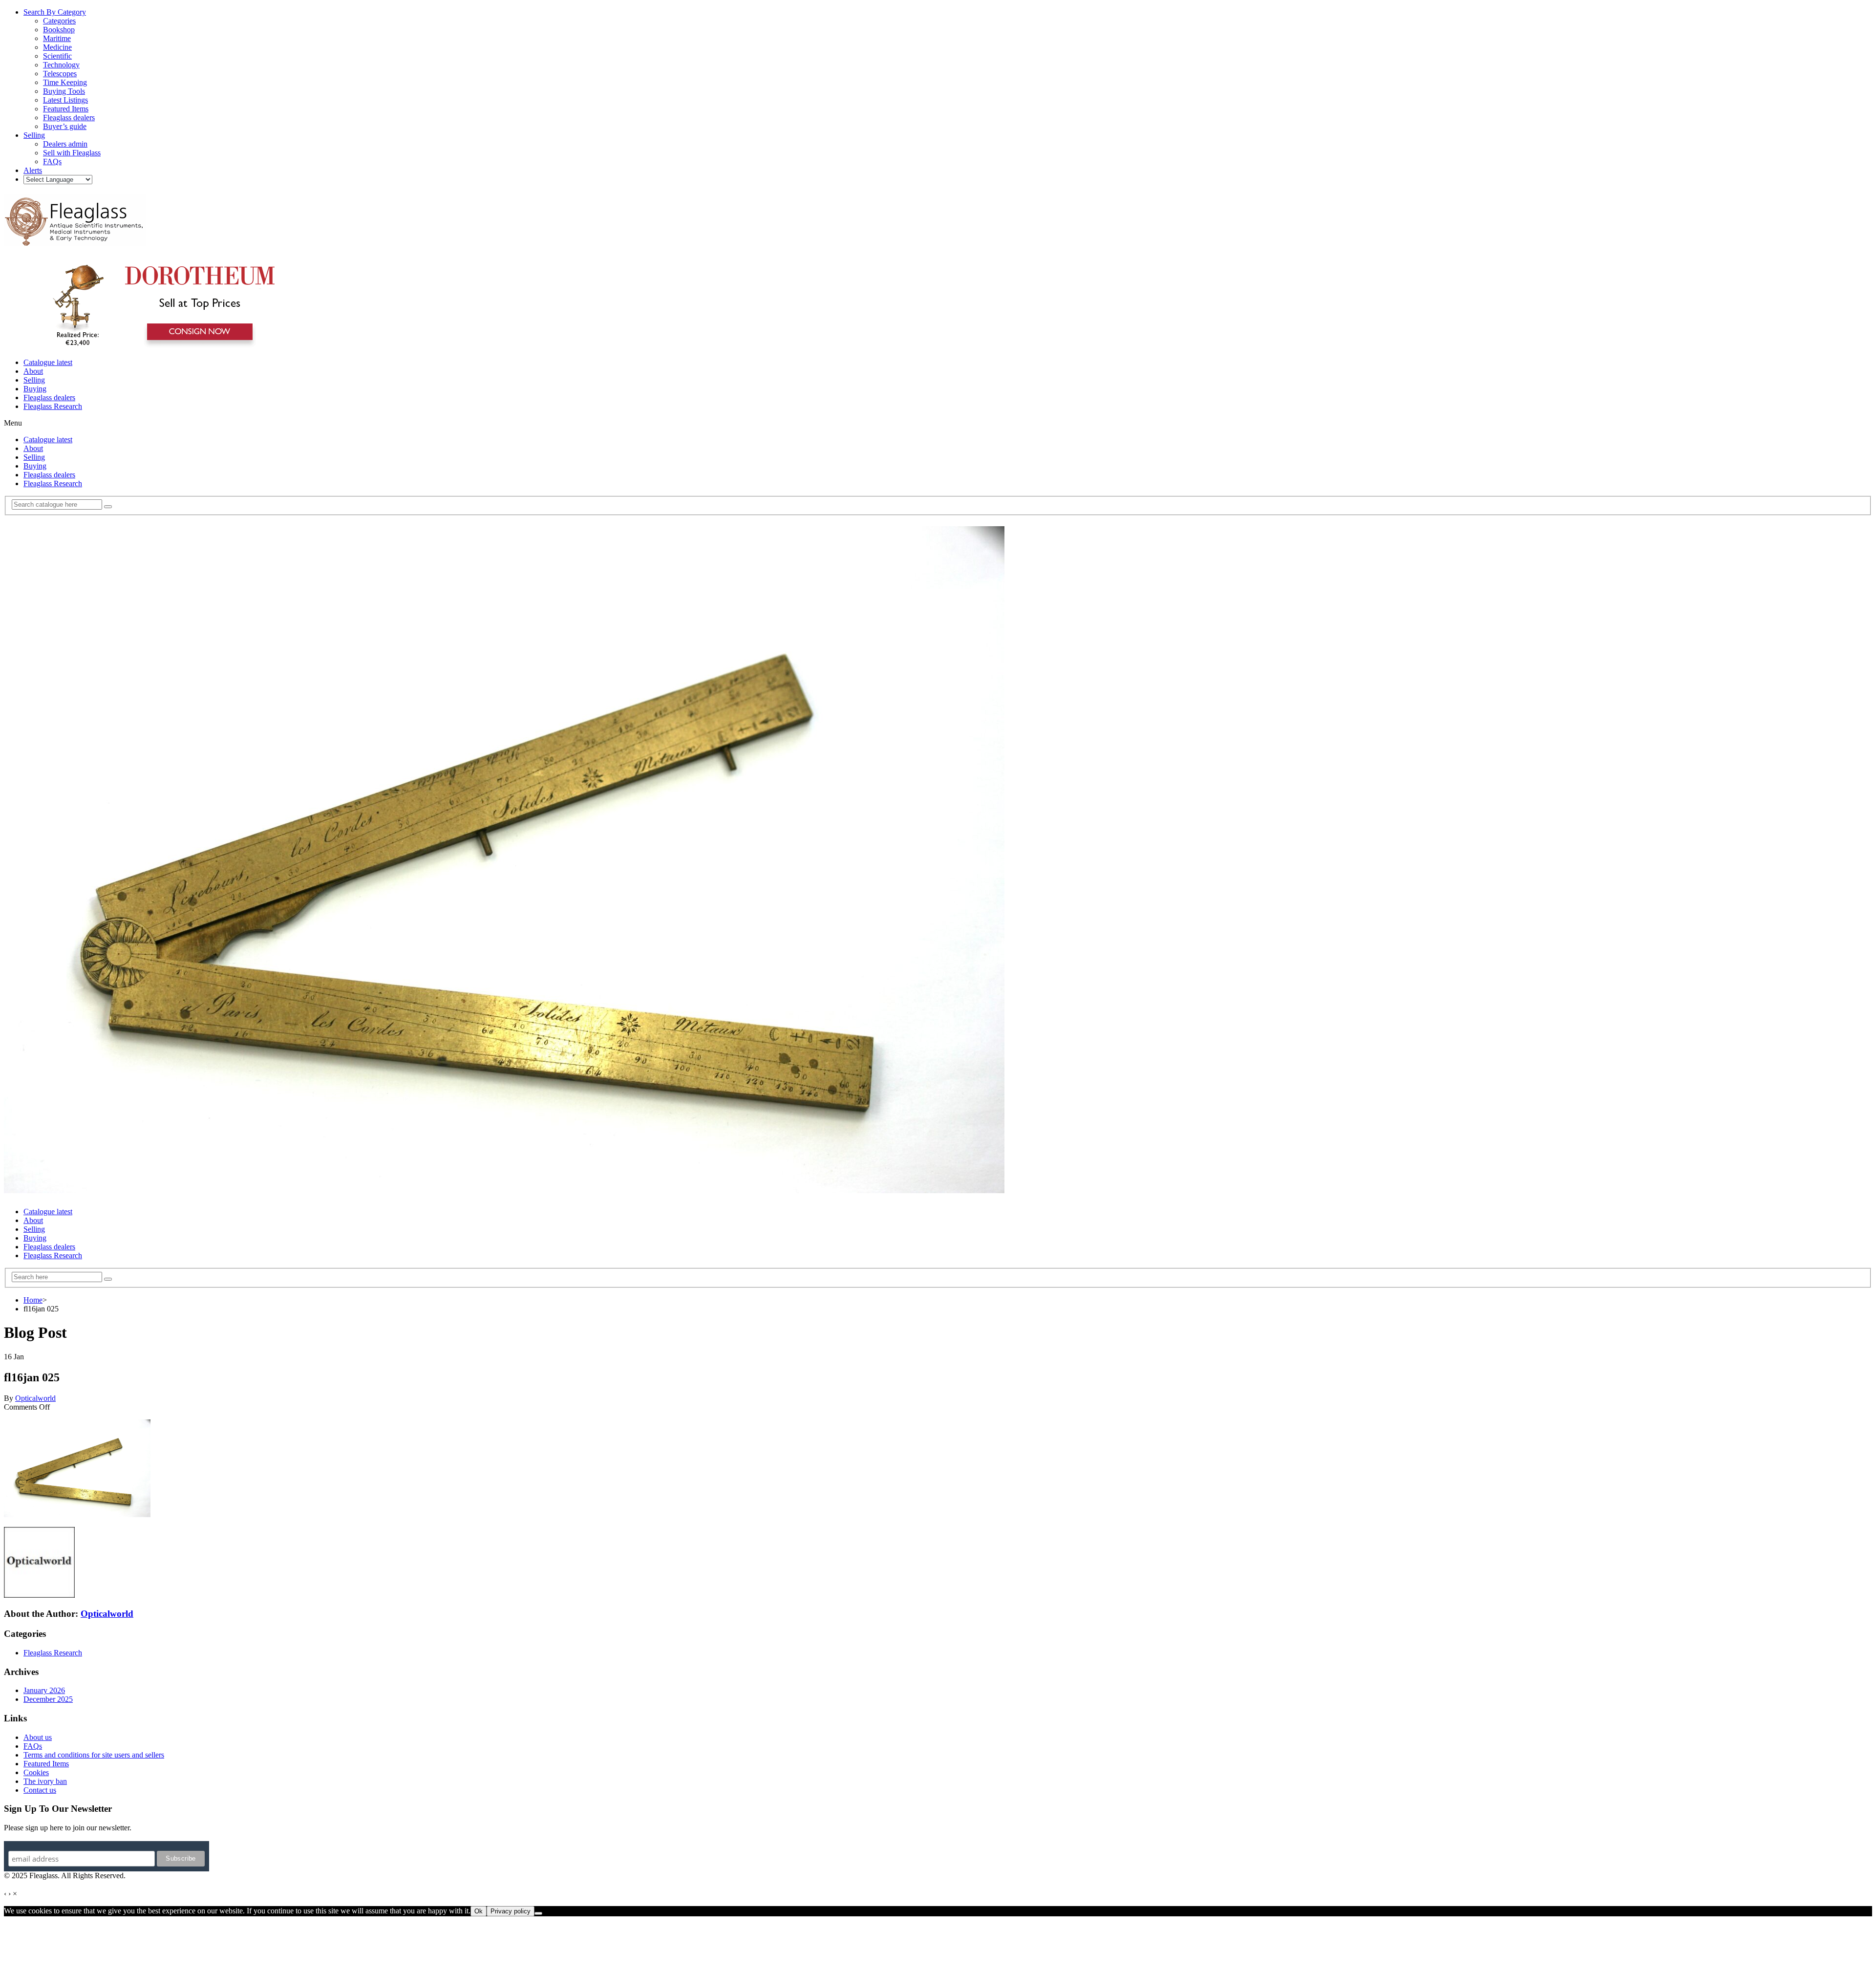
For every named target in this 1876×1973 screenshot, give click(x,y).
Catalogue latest (48, 362)
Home (33, 1300)
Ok (479, 1911)
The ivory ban (45, 1781)
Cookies (36, 1772)
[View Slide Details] (159, 346)
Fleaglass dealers (49, 397)
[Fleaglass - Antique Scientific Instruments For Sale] (75, 240)
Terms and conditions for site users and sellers (94, 1755)
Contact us (40, 1790)
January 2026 (44, 1690)
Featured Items (46, 1764)
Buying (35, 389)
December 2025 (48, 1699)
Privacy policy (511, 1911)
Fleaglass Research (53, 406)
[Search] (108, 507)
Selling (34, 380)
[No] (538, 1913)
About (33, 371)
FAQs (33, 1746)
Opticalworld (35, 1398)
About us (38, 1737)
